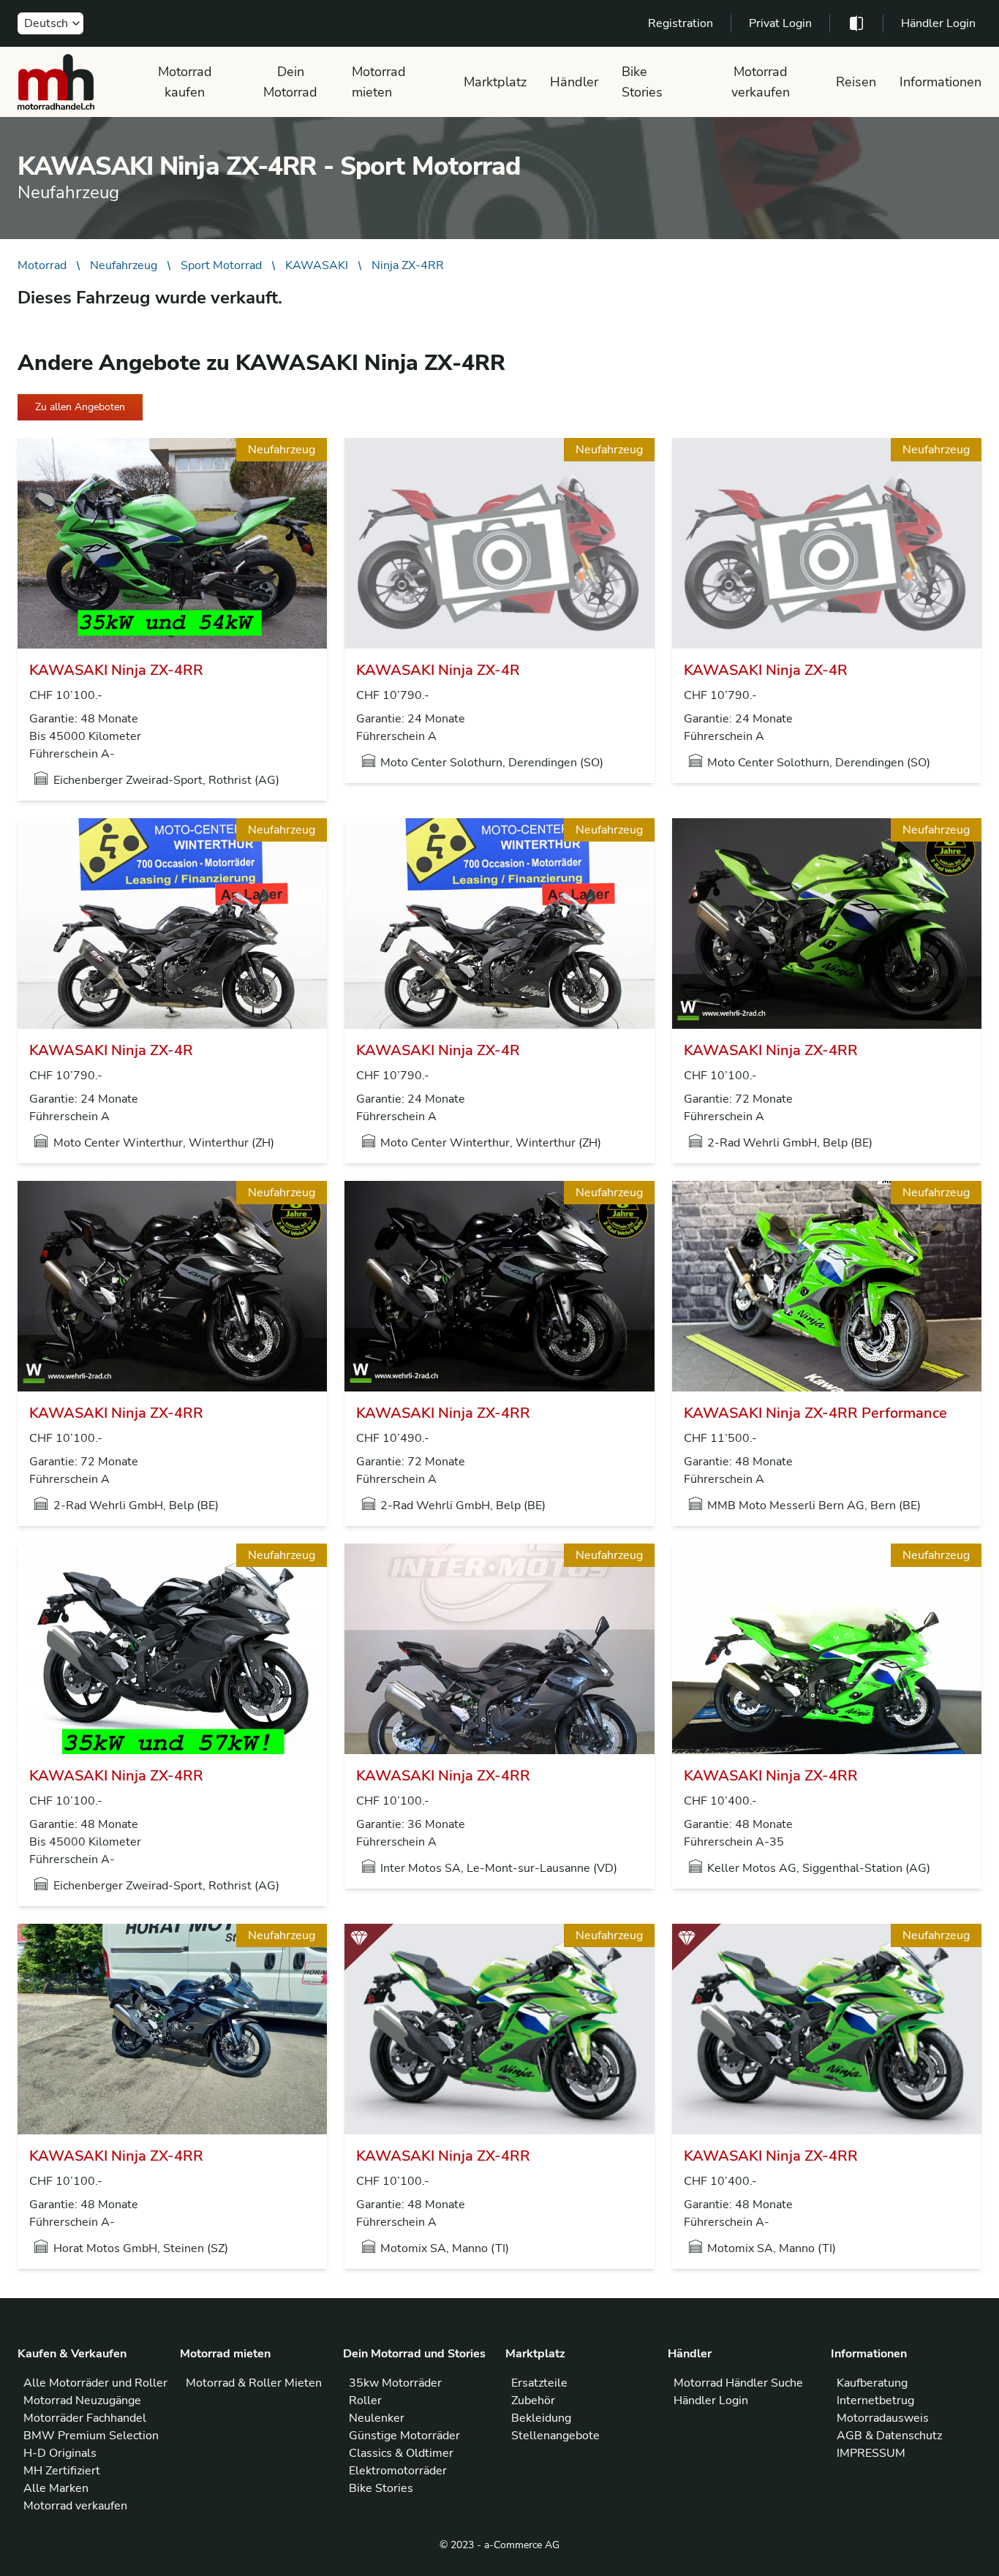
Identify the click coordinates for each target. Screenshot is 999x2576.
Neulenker (377, 2418)
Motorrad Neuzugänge (82, 2401)
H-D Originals (60, 2453)
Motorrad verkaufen (761, 82)
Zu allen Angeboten (80, 407)
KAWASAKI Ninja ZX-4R (438, 670)
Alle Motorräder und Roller (95, 2383)
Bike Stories (642, 82)
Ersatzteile (539, 2383)
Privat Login (780, 23)
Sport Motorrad (221, 265)
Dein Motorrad (290, 82)
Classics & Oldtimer (401, 2453)
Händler (574, 82)
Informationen (940, 82)
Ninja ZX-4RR (408, 265)
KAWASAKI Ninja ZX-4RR (116, 670)
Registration (681, 23)
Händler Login (938, 23)
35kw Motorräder (395, 2383)
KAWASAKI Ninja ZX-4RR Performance (815, 1413)
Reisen (856, 82)
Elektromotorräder (398, 2471)
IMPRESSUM (871, 2453)
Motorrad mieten (379, 82)
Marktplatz (495, 82)
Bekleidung (541, 2418)
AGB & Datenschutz (889, 2436)
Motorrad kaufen (185, 82)
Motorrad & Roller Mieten (254, 2383)
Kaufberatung (872, 2383)
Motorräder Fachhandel (85, 2418)
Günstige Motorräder (404, 2436)
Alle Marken (56, 2488)
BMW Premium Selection (91, 2436)
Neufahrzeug (124, 265)
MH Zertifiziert (62, 2471)
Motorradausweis (883, 2418)
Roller (365, 2401)
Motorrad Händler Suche (738, 2383)
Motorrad (42, 265)
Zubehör (533, 2401)
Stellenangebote (555, 2436)
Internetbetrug (875, 2401)
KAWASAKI (317, 265)
